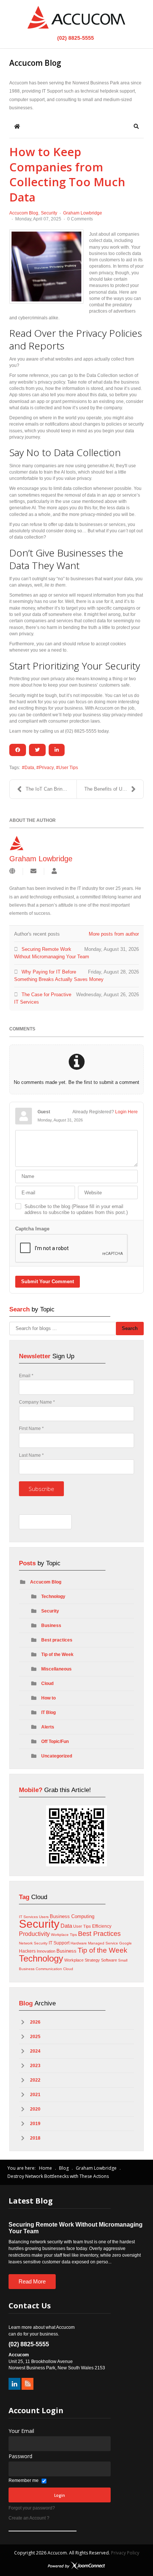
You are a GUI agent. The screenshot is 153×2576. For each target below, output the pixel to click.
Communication (49, 1969)
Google (126, 1943)
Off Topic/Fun (55, 1741)
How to (48, 1698)
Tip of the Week (57, 1655)
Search (130, 1328)
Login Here (126, 1112)
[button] (136, 126)
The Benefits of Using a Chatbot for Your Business (114, 789)
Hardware (79, 1943)
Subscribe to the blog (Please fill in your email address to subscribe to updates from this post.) (76, 1209)
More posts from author (114, 934)
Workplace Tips (64, 1935)
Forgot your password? (32, 2508)
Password (20, 2456)
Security (49, 213)
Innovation (46, 1951)
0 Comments (80, 219)
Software (109, 1960)
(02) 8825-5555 (75, 38)
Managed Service (103, 1943)
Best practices (57, 1640)
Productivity (34, 1934)
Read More (32, 2281)
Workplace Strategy (82, 1960)
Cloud (47, 1684)
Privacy (46, 768)
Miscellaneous (56, 1669)
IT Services (28, 1917)
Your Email (21, 2431)
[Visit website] (12, 871)
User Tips (68, 768)
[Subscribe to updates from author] (33, 871)
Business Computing (72, 1916)
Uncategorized (57, 1756)
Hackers (27, 1951)
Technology (53, 1597)
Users (44, 1917)
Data (29, 768)
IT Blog (48, 1713)
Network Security (33, 1943)
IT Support (59, 1943)
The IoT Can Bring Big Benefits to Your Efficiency (51, 789)
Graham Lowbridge (83, 213)
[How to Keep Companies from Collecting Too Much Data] (46, 267)
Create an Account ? (29, 2518)
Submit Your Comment (48, 1281)
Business (51, 1626)
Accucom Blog (24, 213)
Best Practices (99, 1934)
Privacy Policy (125, 2553)
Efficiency (102, 1926)
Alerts (48, 1727)
